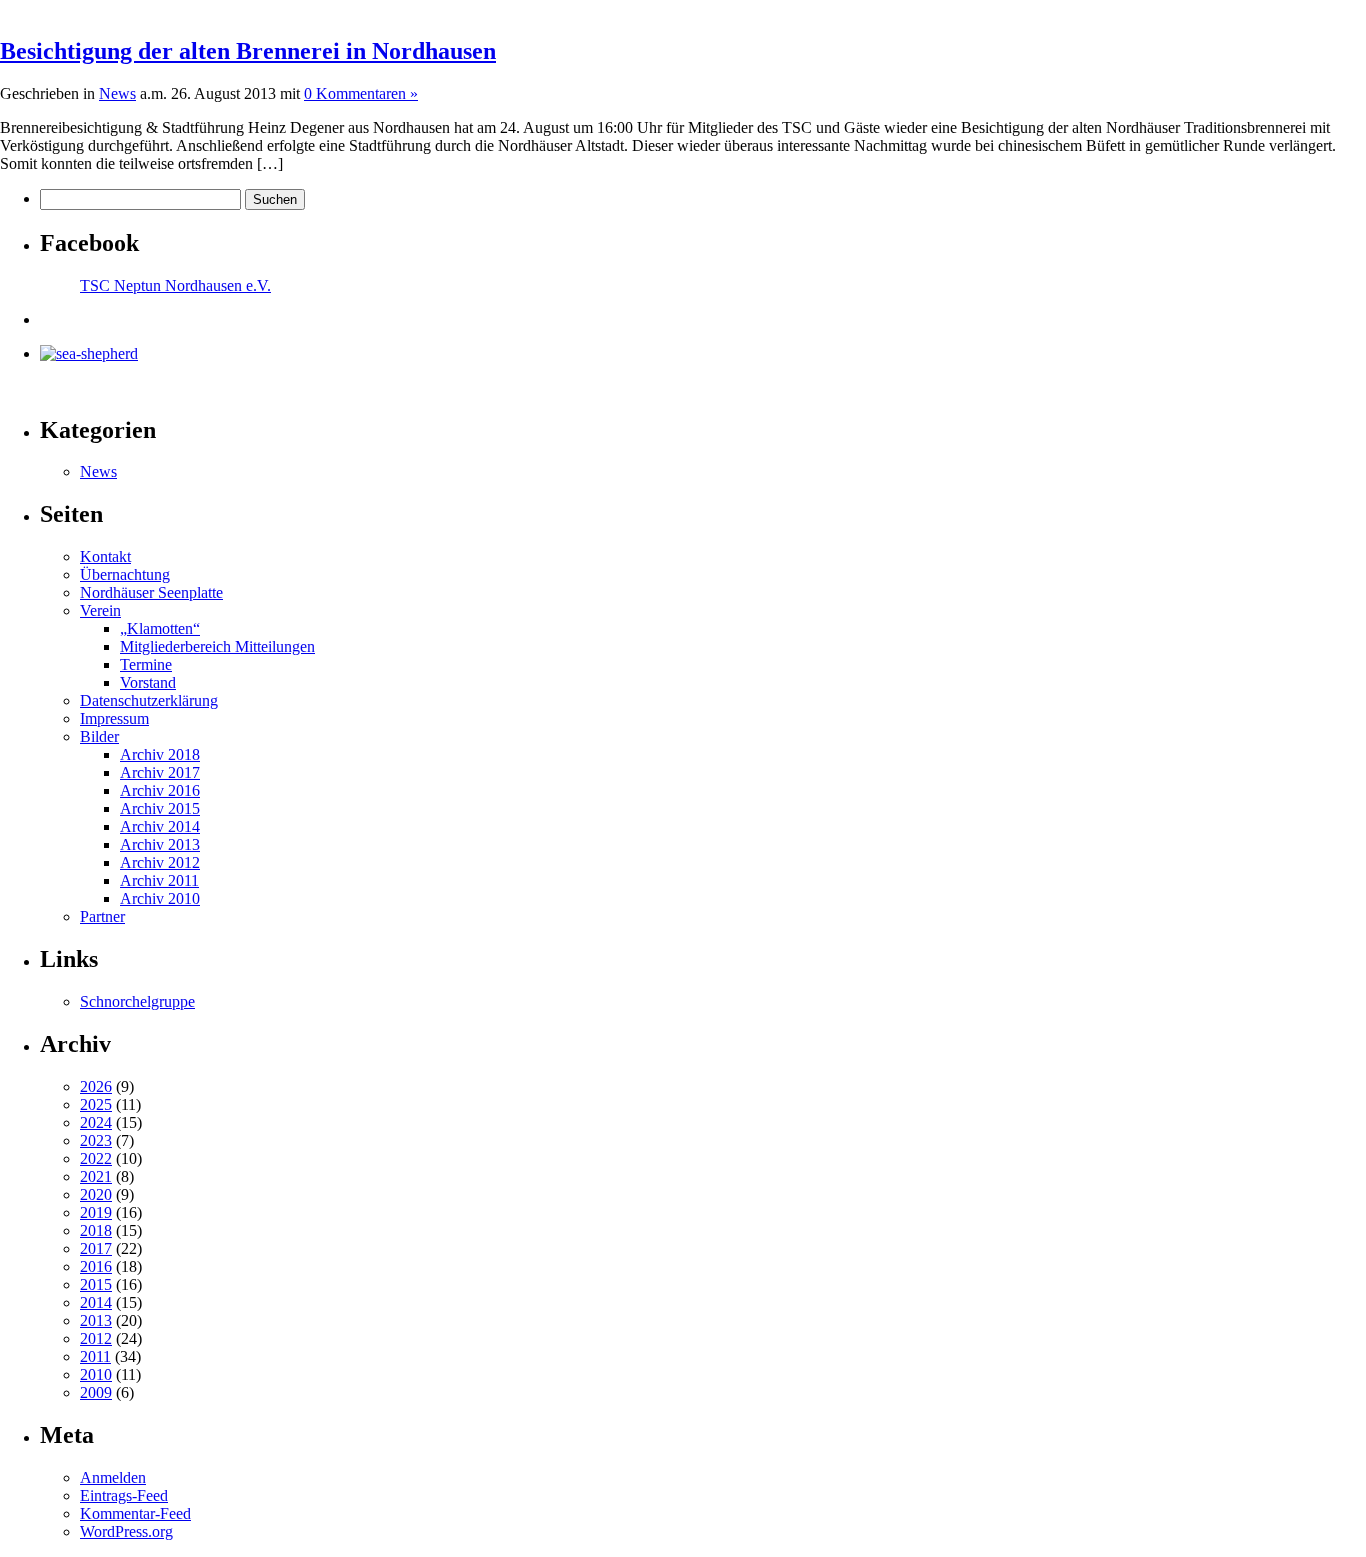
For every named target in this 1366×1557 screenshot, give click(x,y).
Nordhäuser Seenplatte (151, 592)
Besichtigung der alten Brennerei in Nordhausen (248, 51)
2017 (96, 1248)
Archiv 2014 (160, 826)
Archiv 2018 (160, 754)
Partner (102, 916)
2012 (96, 1338)
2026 (96, 1086)
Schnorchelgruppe (137, 1001)
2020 (96, 1194)
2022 (96, 1158)
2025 (96, 1104)
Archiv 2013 (160, 844)
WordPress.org (126, 1531)
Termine (146, 664)
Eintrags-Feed (124, 1495)
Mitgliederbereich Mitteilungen (217, 646)
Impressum (114, 718)
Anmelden (113, 1477)
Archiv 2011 (159, 880)
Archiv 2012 (160, 862)
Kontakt (105, 556)
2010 (96, 1374)
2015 (96, 1284)
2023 (96, 1140)
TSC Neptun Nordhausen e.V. (175, 285)
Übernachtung (125, 574)
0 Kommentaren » (361, 93)
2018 (96, 1230)
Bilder (99, 736)
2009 (96, 1392)
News (117, 93)
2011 (95, 1356)
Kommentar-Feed (135, 1513)
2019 (96, 1212)
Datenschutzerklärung (149, 700)
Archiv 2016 (160, 790)
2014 (96, 1302)
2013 (96, 1320)
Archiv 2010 (160, 898)
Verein (100, 610)
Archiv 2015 (160, 808)
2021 (96, 1176)
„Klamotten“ (160, 628)
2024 (96, 1122)
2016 (96, 1266)
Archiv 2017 (160, 772)
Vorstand (148, 682)
